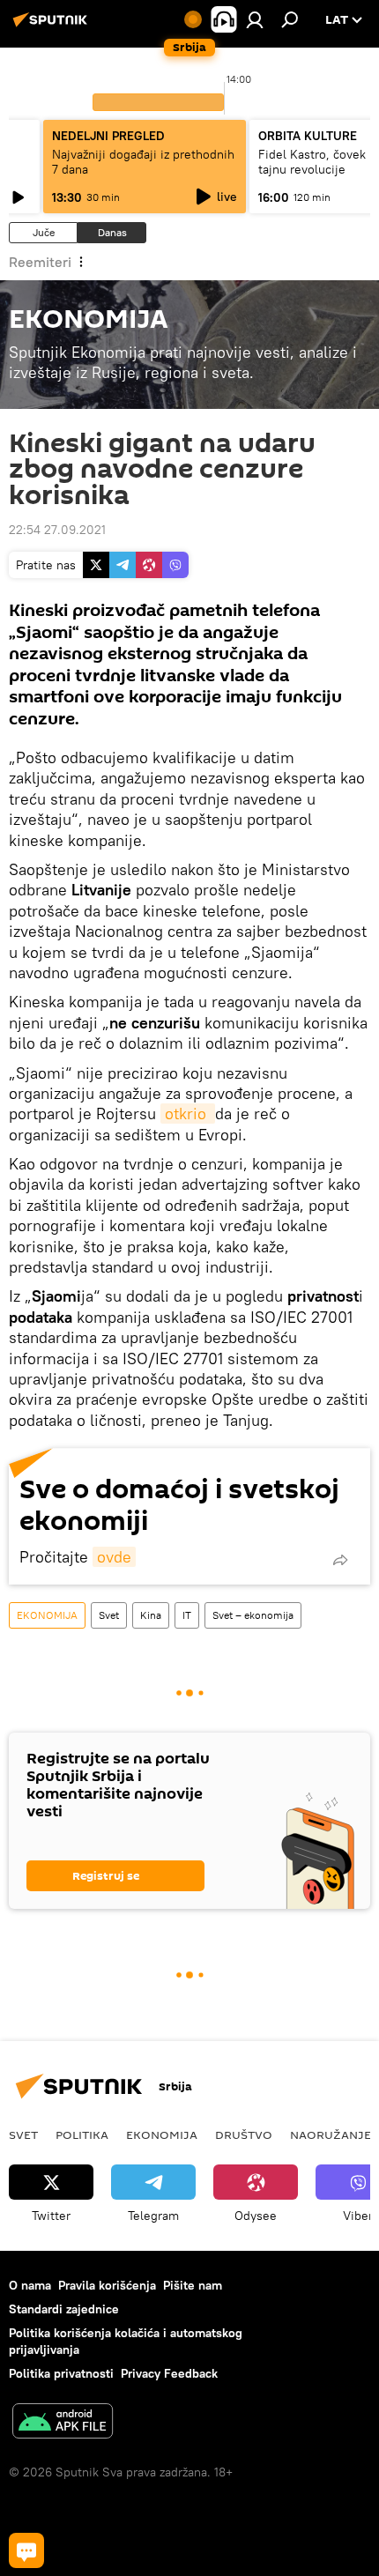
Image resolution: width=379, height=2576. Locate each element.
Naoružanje (331, 2134)
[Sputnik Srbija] (53, 26)
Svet (109, 1615)
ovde (114, 1557)
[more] (340, 1560)
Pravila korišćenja (107, 2285)
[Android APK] (63, 2423)
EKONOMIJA (47, 1615)
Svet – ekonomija (253, 1615)
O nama (30, 2285)
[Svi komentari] (26, 2550)
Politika (82, 2134)
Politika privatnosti (61, 2373)
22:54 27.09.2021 (57, 530)
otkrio (188, 1114)
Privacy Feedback (169, 2373)
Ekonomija (162, 2134)
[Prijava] (255, 19)
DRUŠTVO (244, 2134)
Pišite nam (193, 2285)
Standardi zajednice (64, 2309)
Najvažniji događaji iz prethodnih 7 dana (143, 162)
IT (187, 1615)
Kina (151, 1615)
